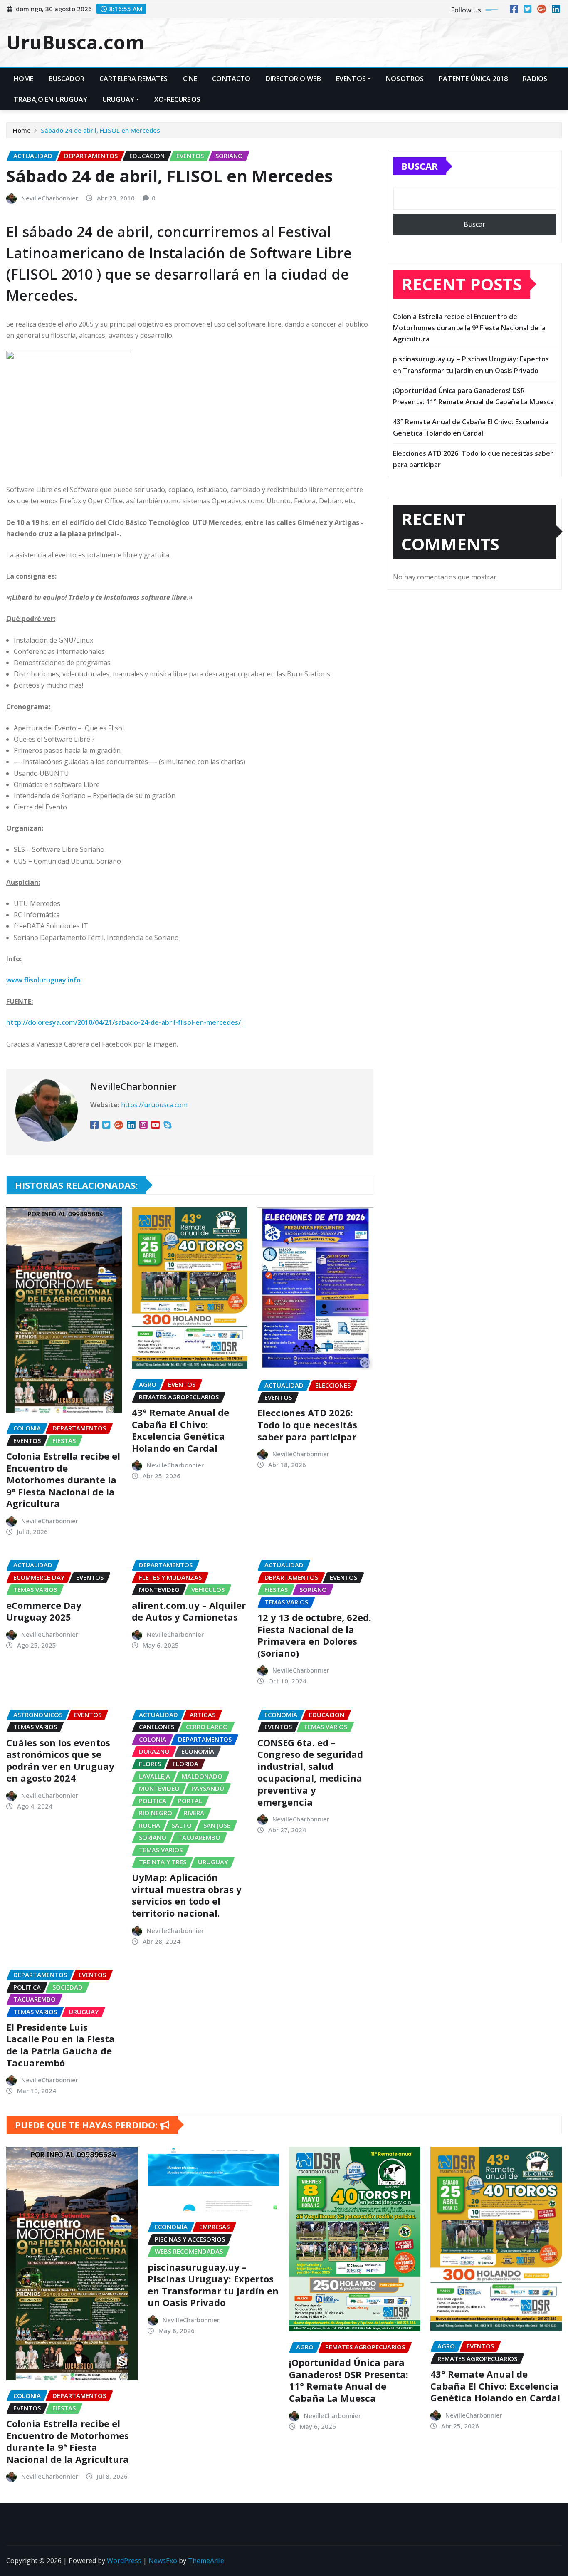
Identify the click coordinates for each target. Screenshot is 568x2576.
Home (24, 79)
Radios (535, 79)
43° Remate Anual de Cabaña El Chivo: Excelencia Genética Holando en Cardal (180, 1430)
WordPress (124, 2561)
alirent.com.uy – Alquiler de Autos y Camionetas (189, 1611)
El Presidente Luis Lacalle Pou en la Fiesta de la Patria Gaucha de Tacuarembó (61, 2045)
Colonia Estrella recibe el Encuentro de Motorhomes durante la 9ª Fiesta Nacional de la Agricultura (63, 1480)
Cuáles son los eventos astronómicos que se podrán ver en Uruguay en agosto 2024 (60, 1760)
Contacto (231, 79)
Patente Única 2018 (473, 79)
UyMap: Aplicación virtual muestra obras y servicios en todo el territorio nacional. (187, 1895)
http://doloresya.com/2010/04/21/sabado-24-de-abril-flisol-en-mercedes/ (123, 1022)
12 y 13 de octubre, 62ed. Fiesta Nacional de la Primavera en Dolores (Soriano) (314, 1635)
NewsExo (163, 2561)
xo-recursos (177, 99)
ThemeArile (206, 2561)
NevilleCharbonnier (50, 198)
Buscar (420, 166)
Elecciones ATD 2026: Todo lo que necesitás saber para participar (307, 1424)
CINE (190, 79)
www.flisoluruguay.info (43, 980)
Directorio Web (293, 79)
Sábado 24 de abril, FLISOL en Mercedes (100, 130)
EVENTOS (351, 79)
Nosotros (405, 79)
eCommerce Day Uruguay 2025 (44, 1611)
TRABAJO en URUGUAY (51, 99)
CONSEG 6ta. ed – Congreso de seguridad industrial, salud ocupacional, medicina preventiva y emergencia (310, 1772)
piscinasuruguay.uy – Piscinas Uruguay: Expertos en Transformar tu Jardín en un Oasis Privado (213, 2285)
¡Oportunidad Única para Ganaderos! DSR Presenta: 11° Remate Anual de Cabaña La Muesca (349, 2380)
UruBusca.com (75, 42)
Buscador (67, 79)
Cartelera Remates (134, 79)
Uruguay (118, 99)
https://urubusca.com (154, 1105)
